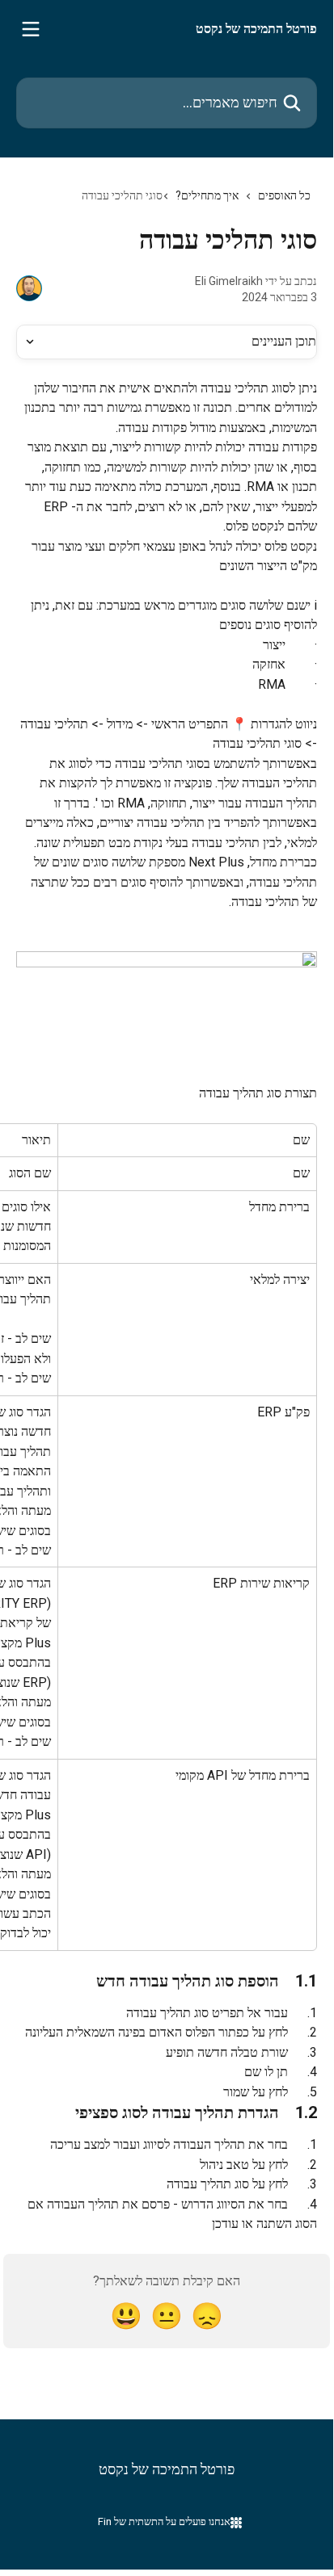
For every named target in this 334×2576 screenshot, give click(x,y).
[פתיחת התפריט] (31, 29)
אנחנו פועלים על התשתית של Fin (164, 2521)
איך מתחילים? (207, 195)
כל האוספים (284, 195)
